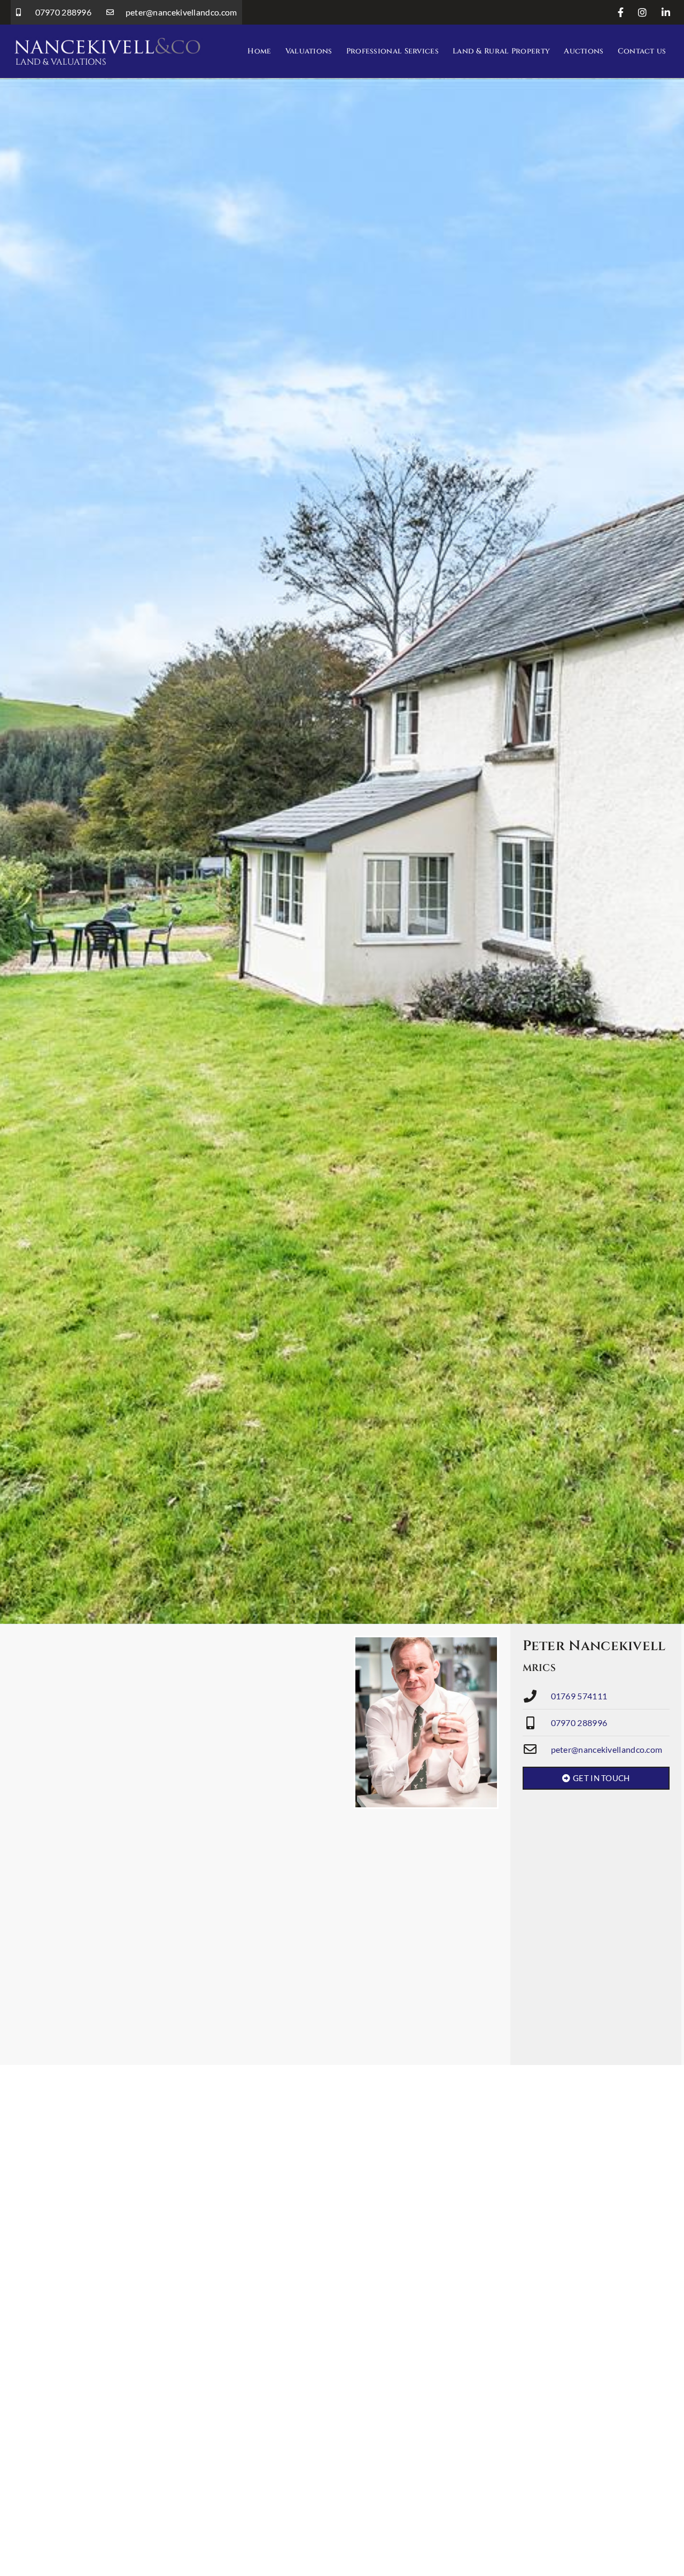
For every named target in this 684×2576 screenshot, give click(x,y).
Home (259, 51)
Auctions (584, 51)
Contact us (642, 51)
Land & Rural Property (501, 51)
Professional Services (392, 51)
